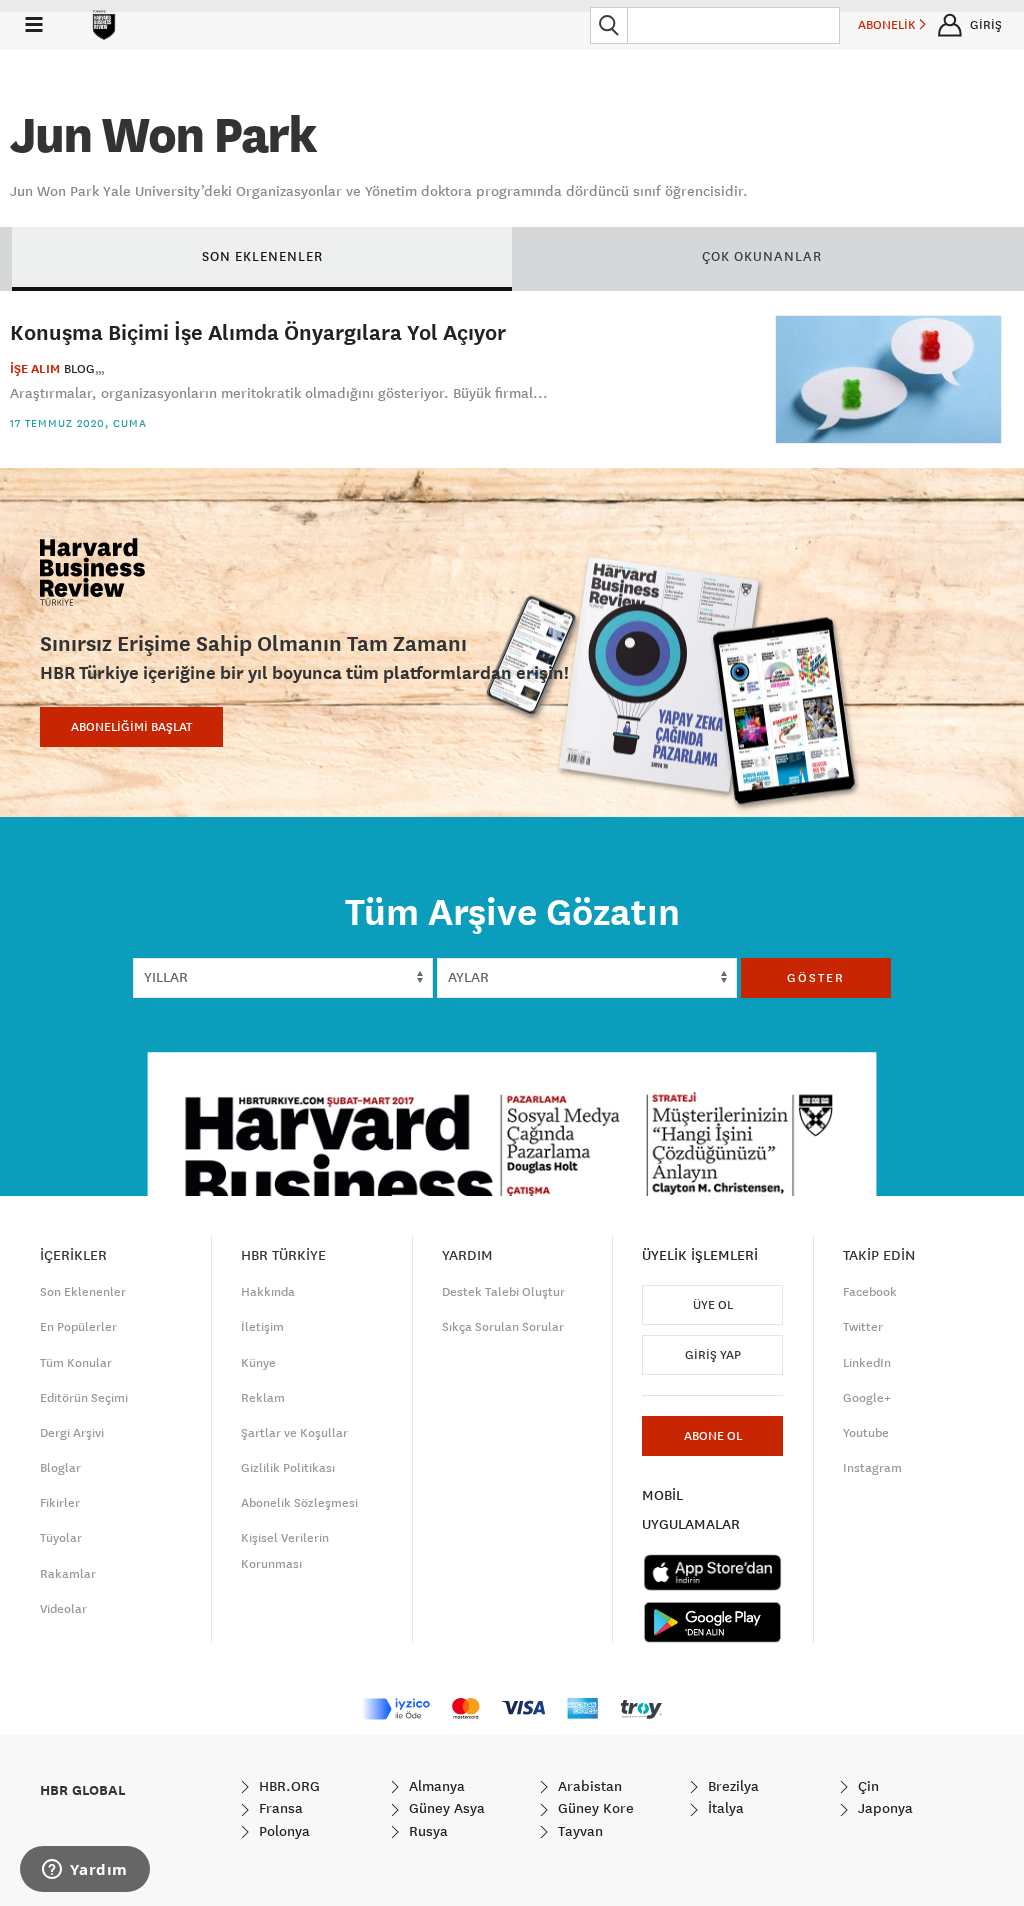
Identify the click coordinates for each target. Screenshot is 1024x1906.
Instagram (872, 1468)
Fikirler (60, 1503)
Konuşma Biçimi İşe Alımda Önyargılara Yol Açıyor (258, 331)
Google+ (867, 1398)
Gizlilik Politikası (288, 1468)
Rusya (426, 1831)
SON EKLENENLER (262, 256)
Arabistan (588, 1786)
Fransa (279, 1808)
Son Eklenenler (83, 1292)
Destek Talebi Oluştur (503, 1292)
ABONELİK (888, 25)
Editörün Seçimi (84, 1398)
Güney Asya (445, 1808)
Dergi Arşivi (72, 1433)
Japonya (883, 1808)
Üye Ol (713, 1305)
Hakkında (268, 1292)
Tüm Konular (76, 1363)
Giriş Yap (713, 1355)
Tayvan (578, 1831)
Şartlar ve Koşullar (294, 1433)
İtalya (724, 1808)
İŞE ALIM (35, 369)
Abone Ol (713, 1436)
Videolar (63, 1609)
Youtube (866, 1433)
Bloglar (60, 1468)
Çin (866, 1786)
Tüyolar (61, 1538)
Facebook (870, 1292)
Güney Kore (594, 1808)
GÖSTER (816, 978)
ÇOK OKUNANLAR (762, 256)
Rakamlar (68, 1574)
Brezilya (731, 1786)
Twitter (863, 1327)
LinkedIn (867, 1363)
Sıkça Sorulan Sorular (503, 1327)
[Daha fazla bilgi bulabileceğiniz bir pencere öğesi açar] (85, 1871)
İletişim (262, 1327)
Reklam (263, 1398)
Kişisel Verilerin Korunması (285, 1550)
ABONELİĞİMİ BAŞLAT (131, 727)
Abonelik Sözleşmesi (299, 1503)
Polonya (282, 1831)
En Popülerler (78, 1327)
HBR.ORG (287, 1786)
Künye (258, 1363)
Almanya (435, 1786)
